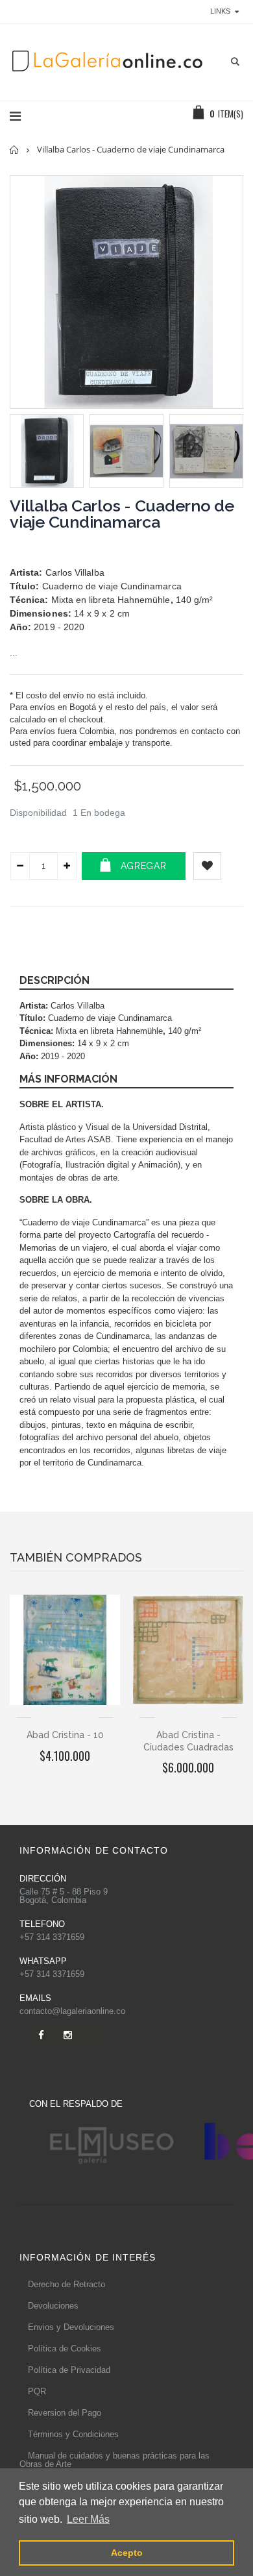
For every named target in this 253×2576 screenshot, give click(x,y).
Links (220, 11)
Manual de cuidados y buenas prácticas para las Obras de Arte (114, 2460)
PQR (37, 2391)
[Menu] (15, 116)
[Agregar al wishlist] (207, 866)
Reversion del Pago (65, 2413)
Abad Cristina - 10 (65, 1735)
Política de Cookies (65, 2349)
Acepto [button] (127, 2553)
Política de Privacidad (69, 2370)
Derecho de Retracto (66, 2284)
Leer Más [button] (88, 2519)
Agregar (144, 866)
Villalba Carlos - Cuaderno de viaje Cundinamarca (122, 514)
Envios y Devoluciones (71, 2327)
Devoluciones (53, 2306)
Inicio (15, 150)
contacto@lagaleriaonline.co (72, 2011)
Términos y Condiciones (73, 2434)
